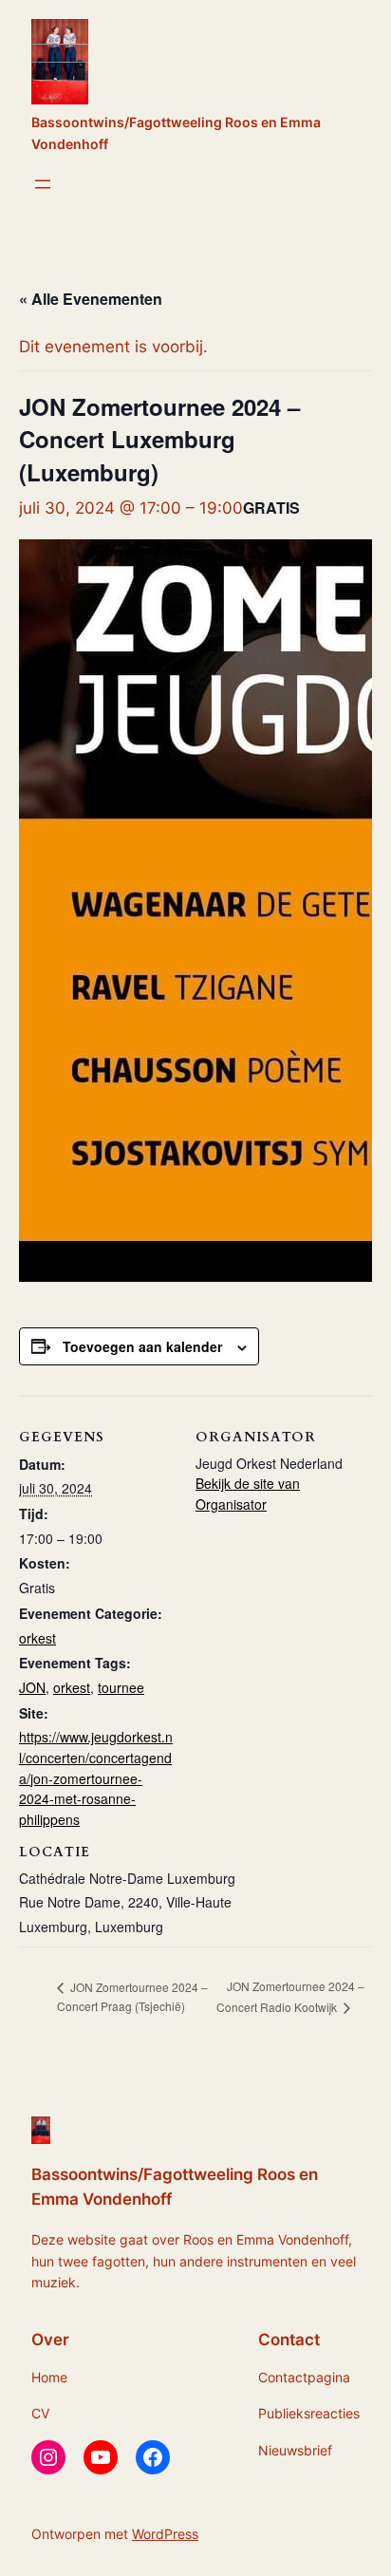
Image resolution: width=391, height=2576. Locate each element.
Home (49, 2377)
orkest (37, 1638)
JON (32, 1687)
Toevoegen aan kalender (142, 1346)
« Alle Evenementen (91, 299)
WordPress (165, 2534)
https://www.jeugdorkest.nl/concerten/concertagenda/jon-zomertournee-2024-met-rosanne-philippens (96, 1778)
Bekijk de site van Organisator (248, 1494)
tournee (121, 1687)
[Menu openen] (43, 184)
